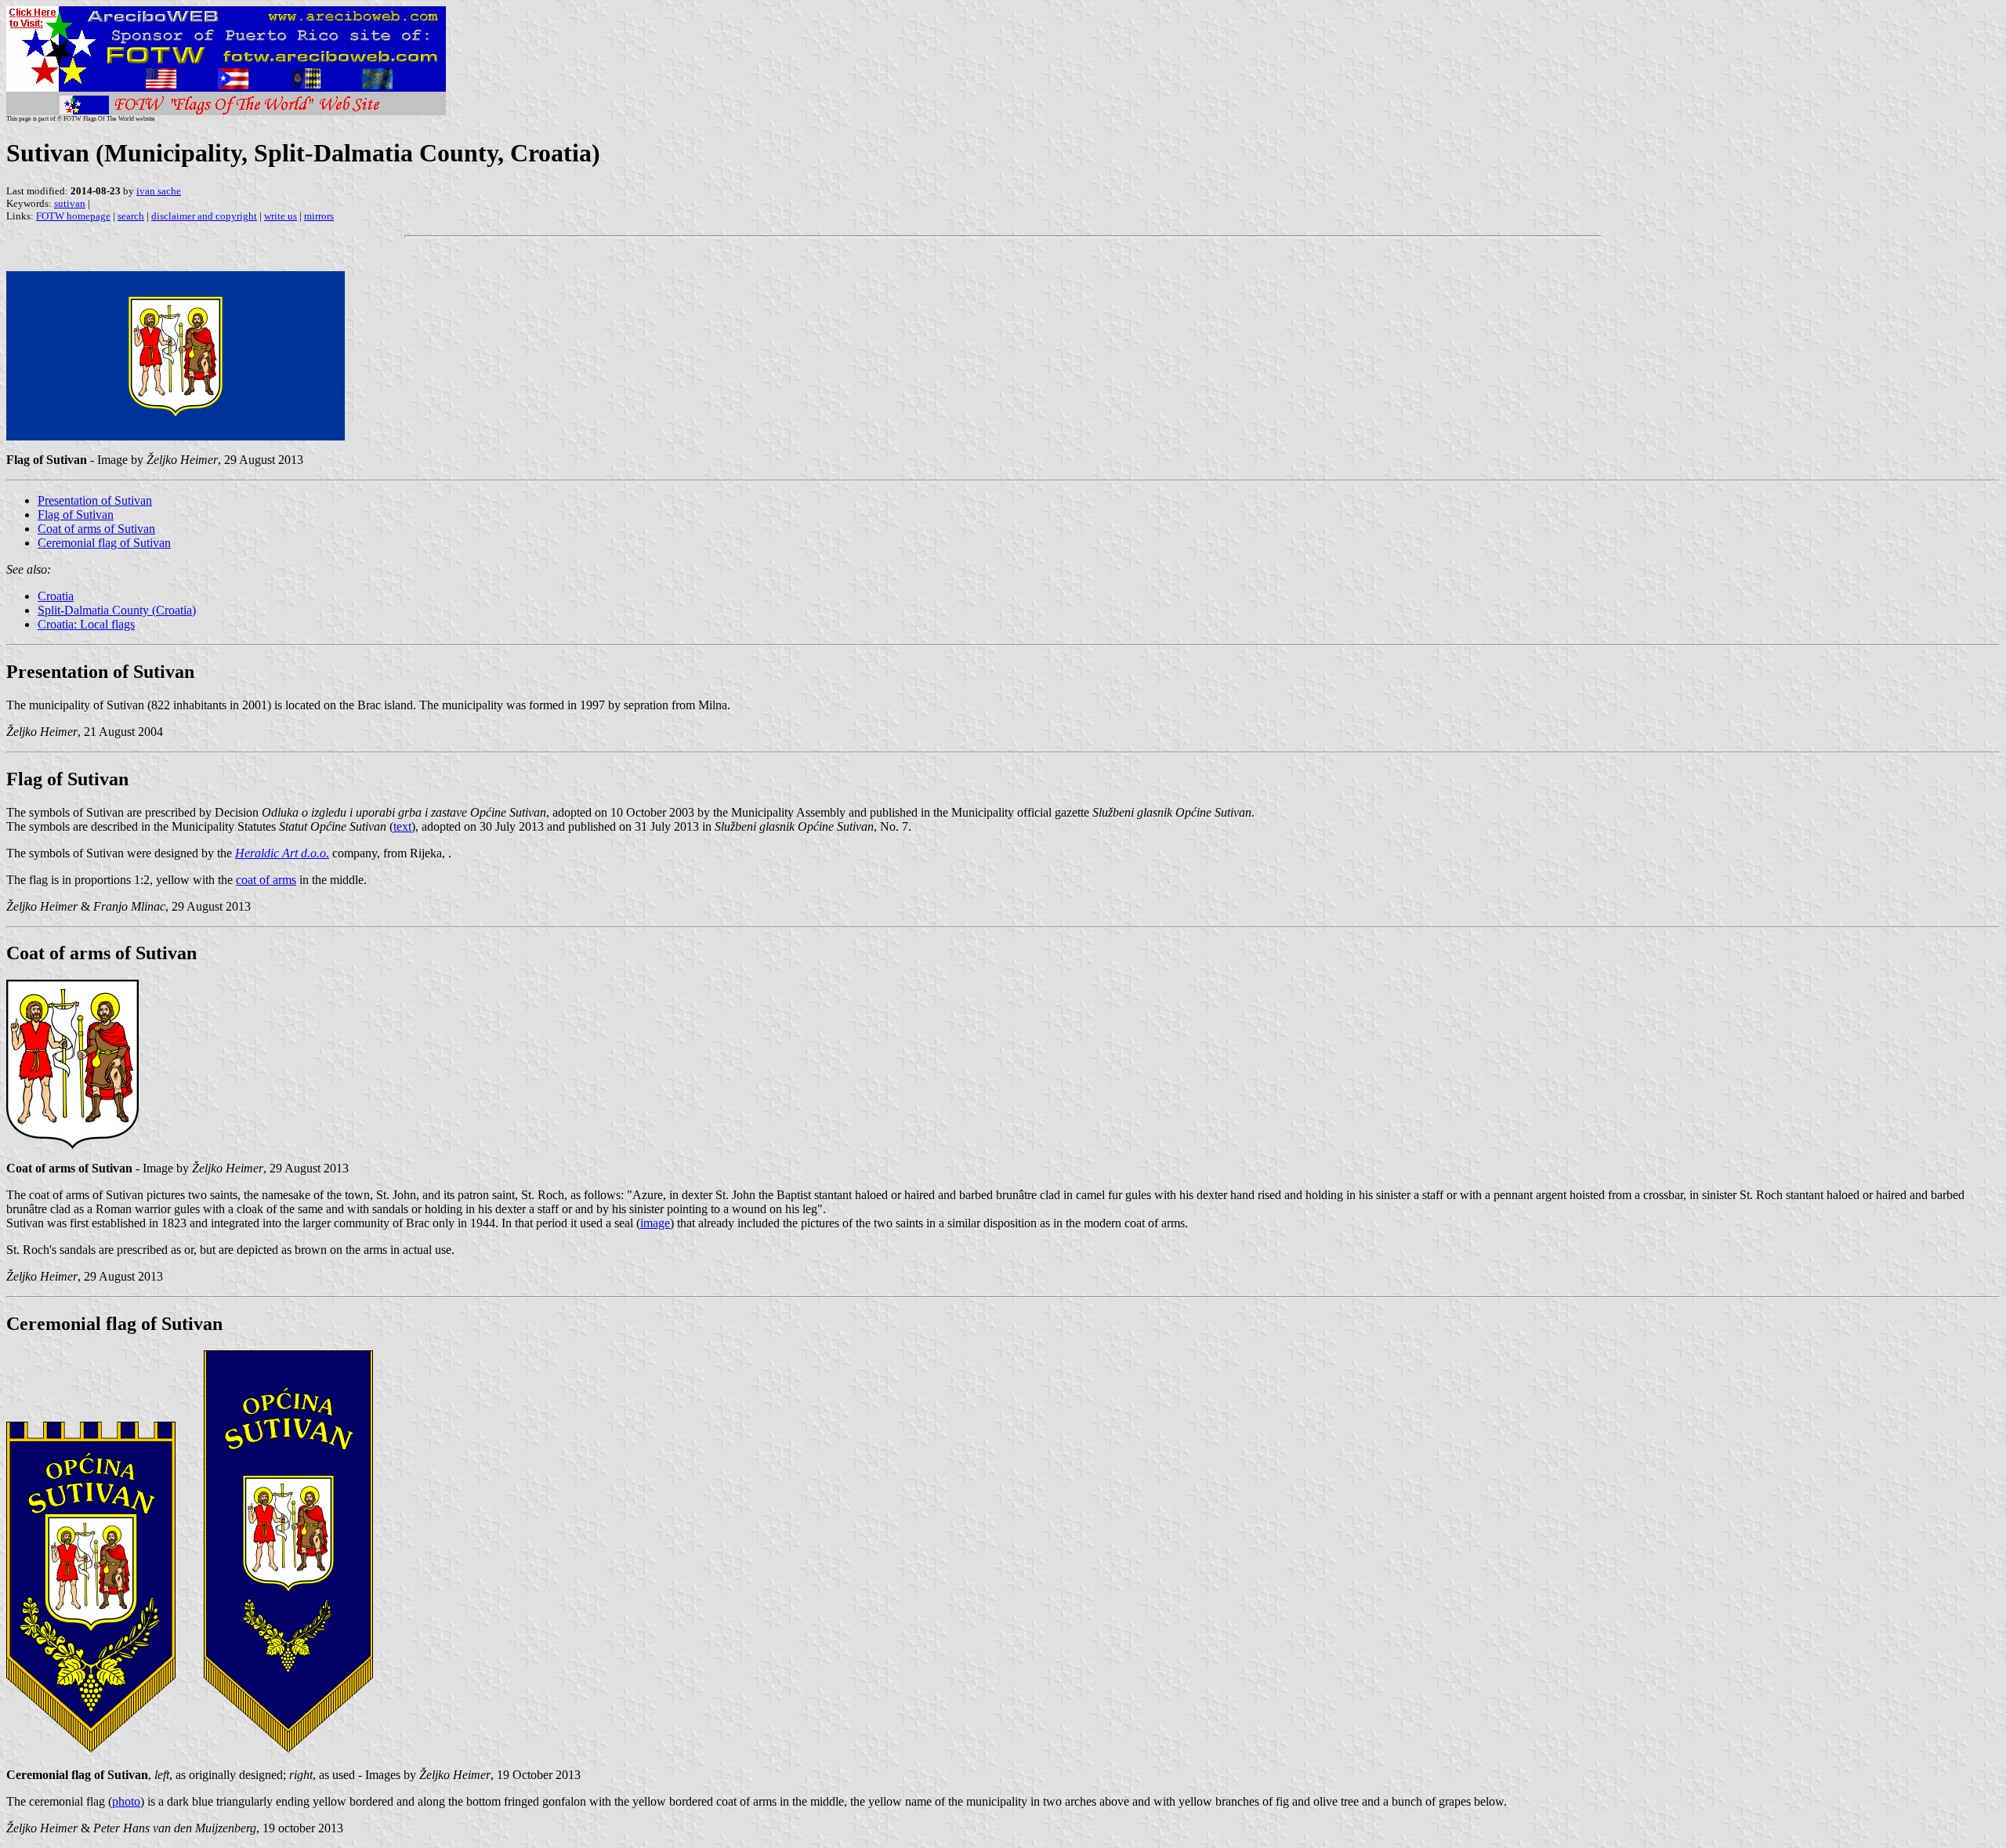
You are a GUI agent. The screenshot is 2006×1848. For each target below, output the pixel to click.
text (402, 826)
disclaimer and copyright (204, 216)
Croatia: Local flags (86, 624)
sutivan (70, 203)
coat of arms (266, 880)
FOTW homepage (73, 216)
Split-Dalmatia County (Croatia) (117, 610)
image (655, 1223)
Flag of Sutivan (76, 515)
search (131, 216)
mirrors (319, 216)
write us (281, 216)
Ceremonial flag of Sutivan (104, 543)
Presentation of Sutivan (95, 500)
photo (126, 1801)
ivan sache (159, 191)
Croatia (56, 596)
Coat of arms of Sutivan (96, 529)
